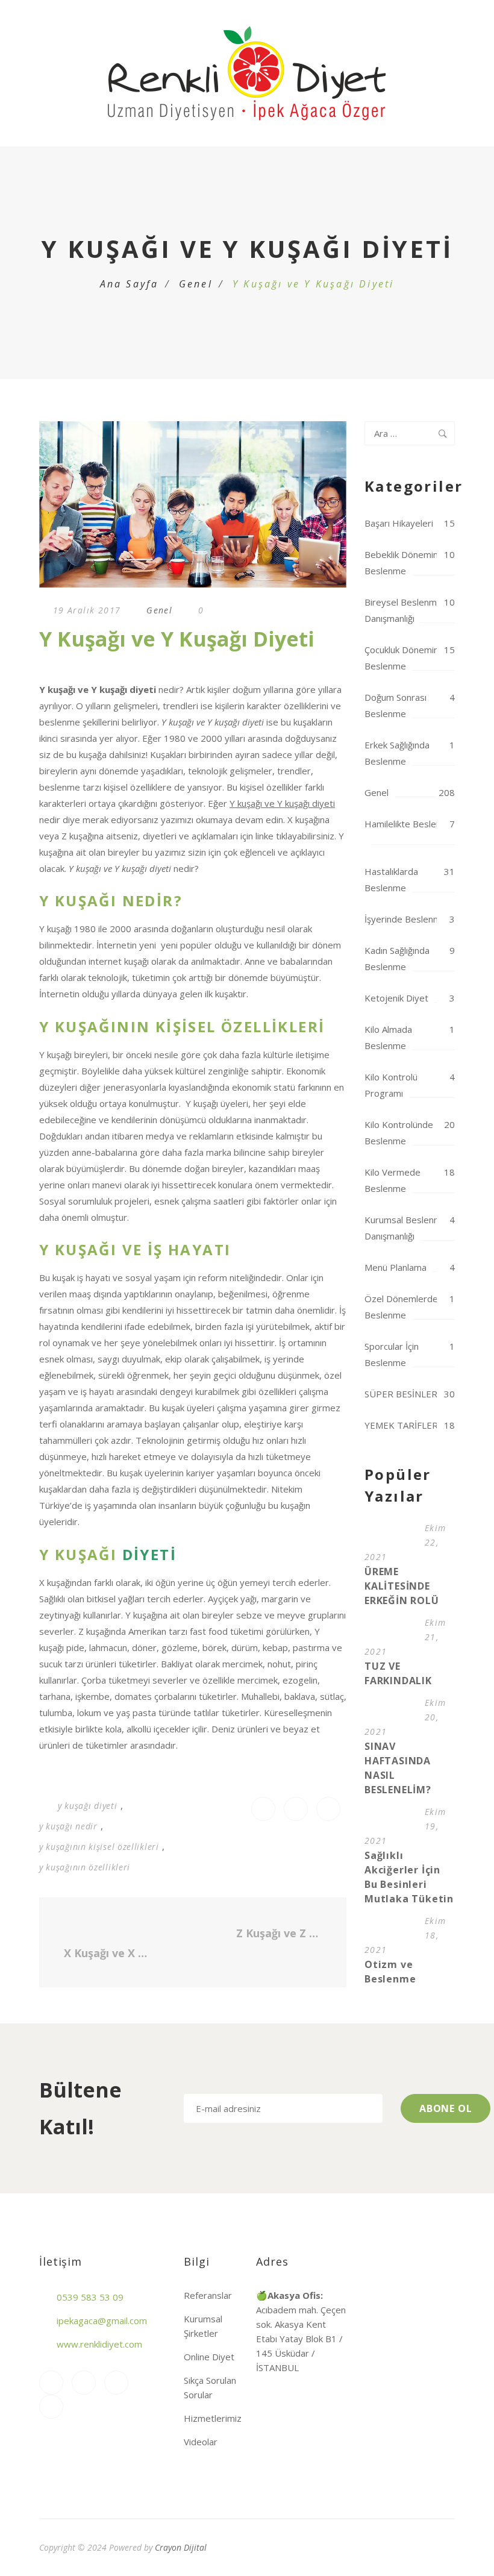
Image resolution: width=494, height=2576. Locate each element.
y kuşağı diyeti (88, 1806)
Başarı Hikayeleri (399, 523)
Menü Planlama (396, 1267)
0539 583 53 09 (90, 2297)
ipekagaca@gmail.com (102, 2321)
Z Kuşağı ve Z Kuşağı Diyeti (282, 1933)
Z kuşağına (83, 836)
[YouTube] (116, 2383)
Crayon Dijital (181, 2547)
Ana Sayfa (130, 284)
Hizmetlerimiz (213, 2418)
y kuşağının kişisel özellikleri (99, 1847)
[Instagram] (51, 2383)
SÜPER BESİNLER (401, 1394)
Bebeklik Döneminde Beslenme (407, 563)
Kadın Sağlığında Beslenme (397, 958)
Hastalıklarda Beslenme (391, 879)
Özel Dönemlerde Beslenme (401, 1307)
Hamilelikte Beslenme (409, 824)
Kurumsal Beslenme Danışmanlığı (406, 1228)
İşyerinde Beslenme (405, 919)
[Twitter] (51, 2407)
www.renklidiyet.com (99, 2344)
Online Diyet (209, 2357)
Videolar (201, 2442)
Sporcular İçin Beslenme (392, 1354)
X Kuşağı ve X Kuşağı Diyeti (107, 1953)
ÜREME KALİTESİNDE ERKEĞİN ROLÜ (402, 1586)
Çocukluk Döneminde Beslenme (407, 658)
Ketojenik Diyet (396, 998)
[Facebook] (84, 2383)
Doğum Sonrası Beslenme (396, 705)
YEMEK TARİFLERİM (406, 1425)
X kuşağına (308, 819)
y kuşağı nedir (68, 1826)
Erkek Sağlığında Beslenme (397, 753)
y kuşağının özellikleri (85, 1867)
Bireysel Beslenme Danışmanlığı (403, 610)
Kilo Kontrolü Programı (391, 1085)
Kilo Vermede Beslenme (392, 1180)
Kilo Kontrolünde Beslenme (399, 1133)
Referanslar (208, 2295)
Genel (196, 284)
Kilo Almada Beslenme (388, 1037)
